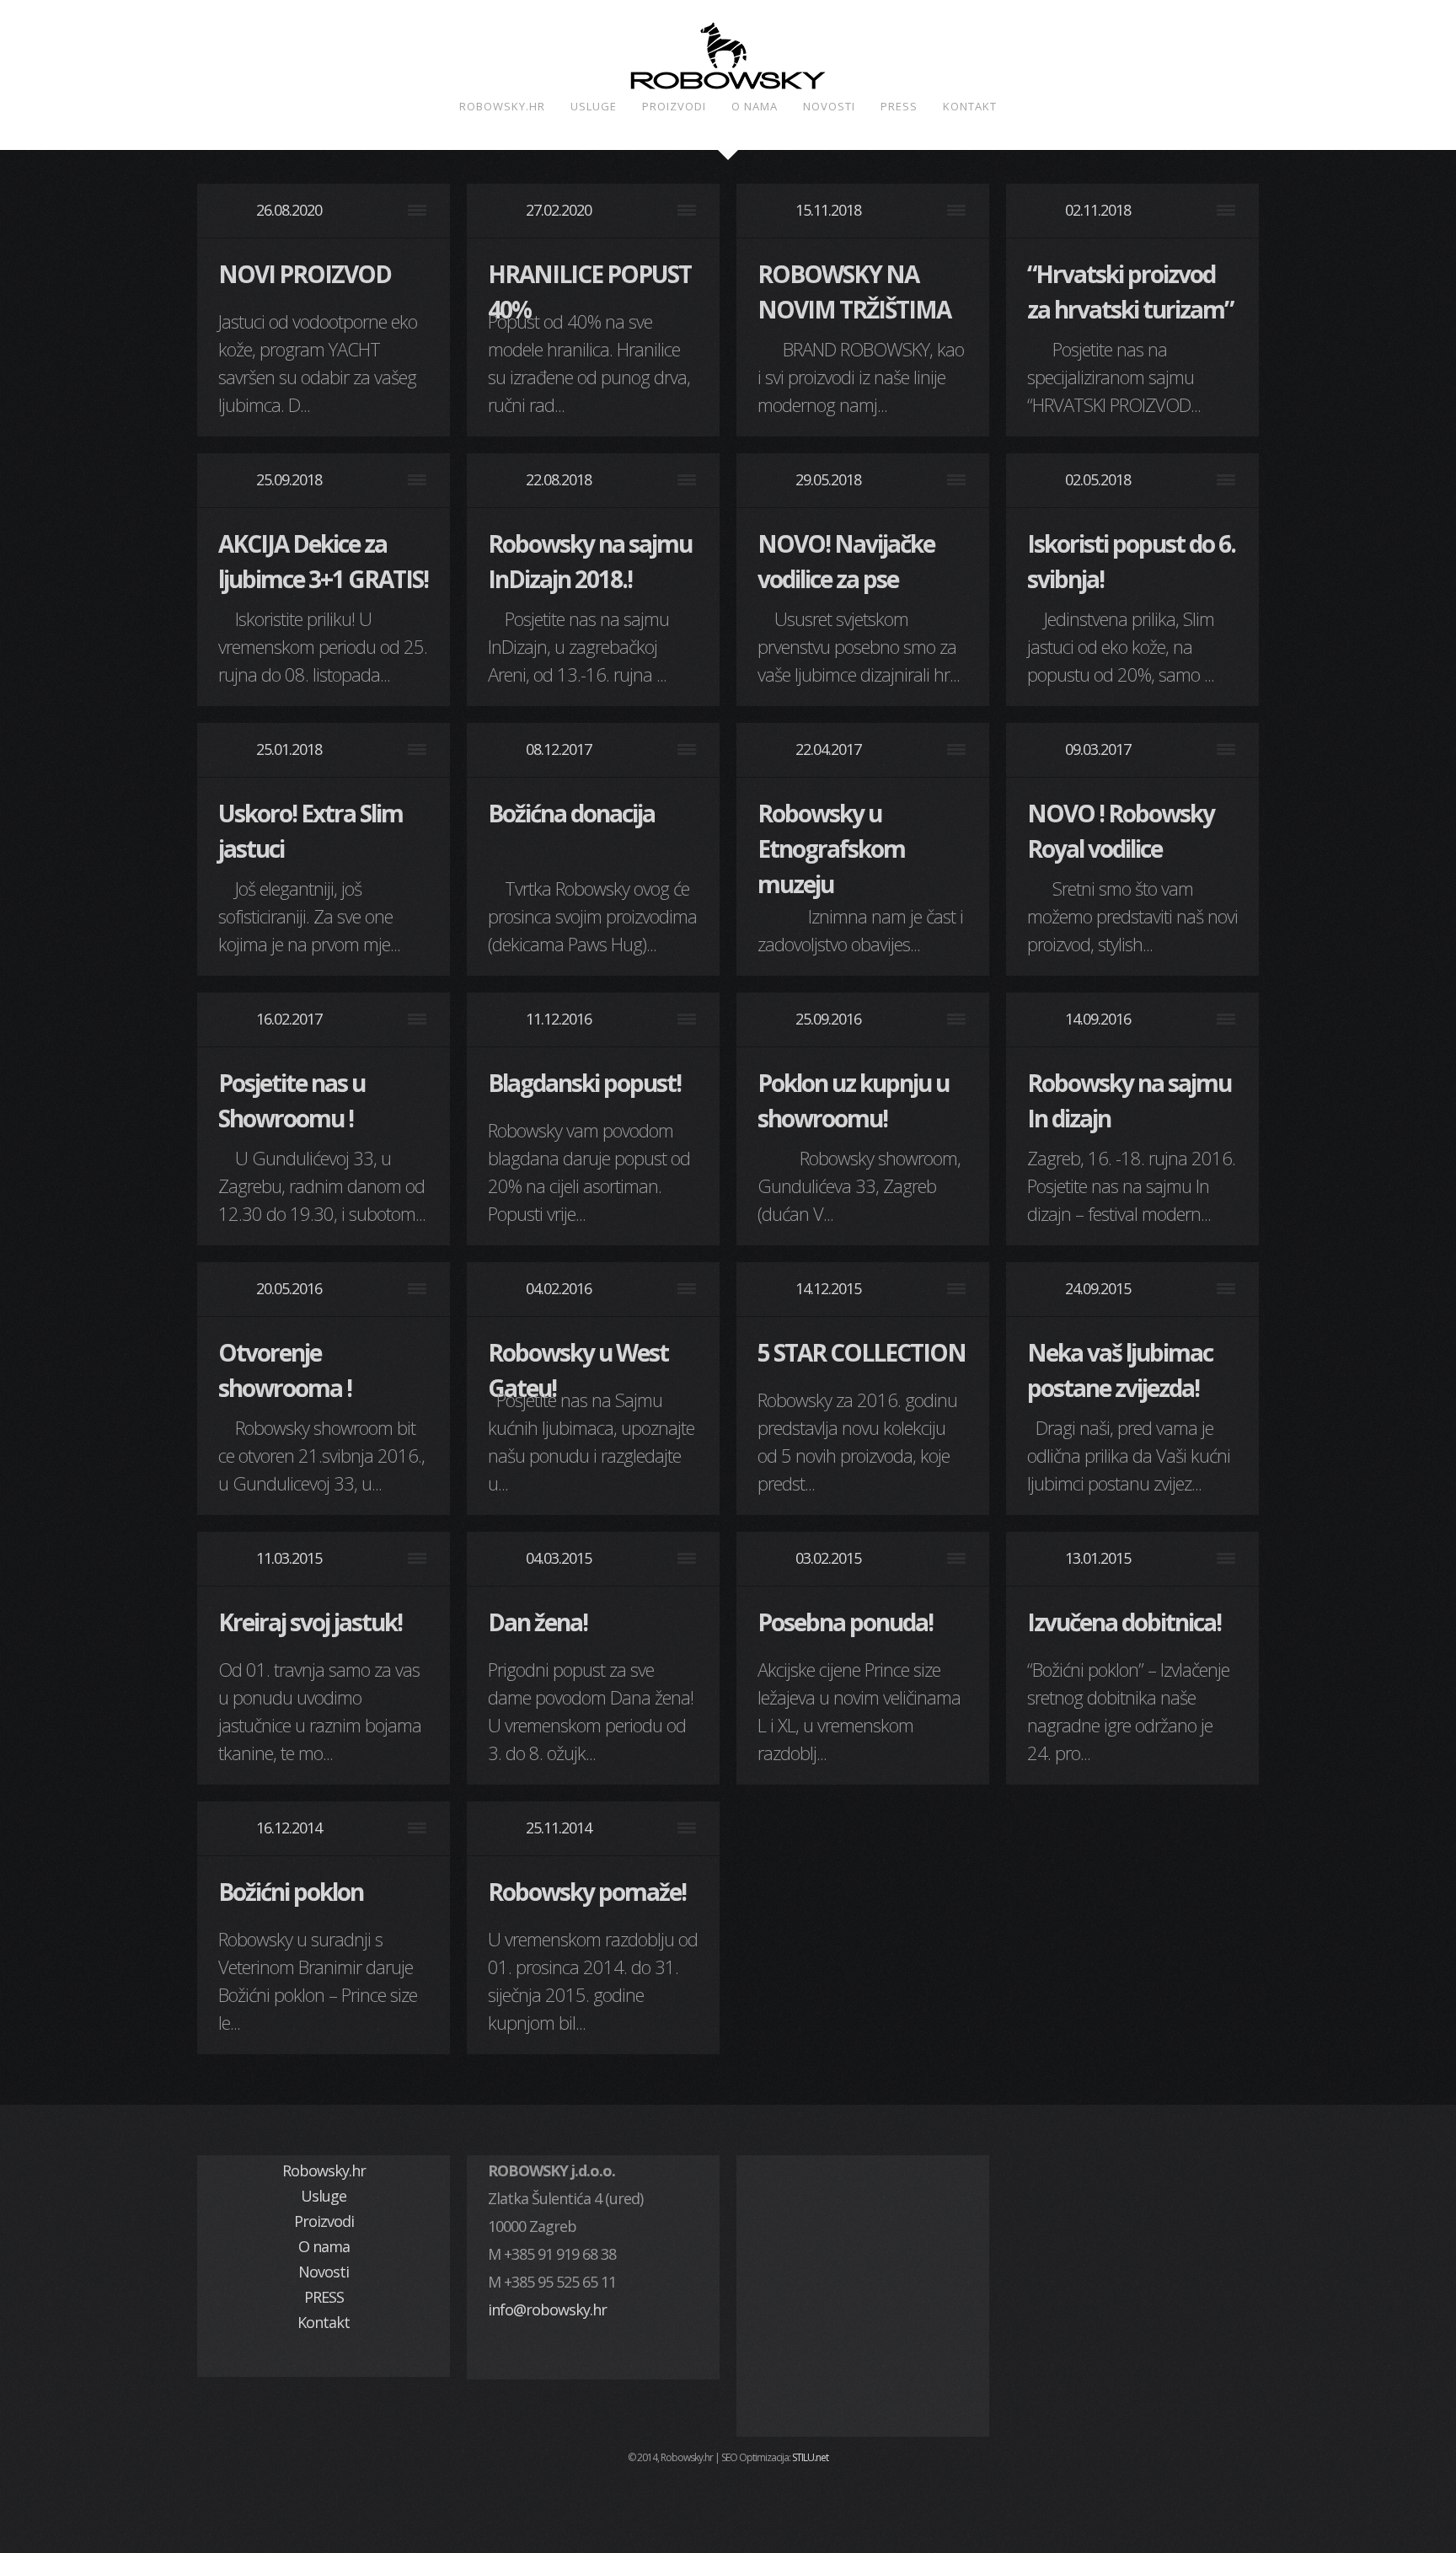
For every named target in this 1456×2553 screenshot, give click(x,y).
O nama (755, 106)
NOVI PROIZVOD (305, 274)
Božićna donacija (571, 813)
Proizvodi (674, 106)
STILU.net (810, 2457)
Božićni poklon (291, 1892)
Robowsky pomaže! (587, 1892)
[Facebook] (728, 2497)
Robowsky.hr (502, 106)
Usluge (594, 106)
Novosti (829, 106)
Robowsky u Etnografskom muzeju (831, 848)
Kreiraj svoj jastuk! (310, 1622)
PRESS (899, 106)
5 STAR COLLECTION (862, 1352)
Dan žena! (538, 1622)
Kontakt (970, 106)
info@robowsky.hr (547, 2309)
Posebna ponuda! (845, 1622)
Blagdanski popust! (584, 1083)
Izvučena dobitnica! (1124, 1622)
